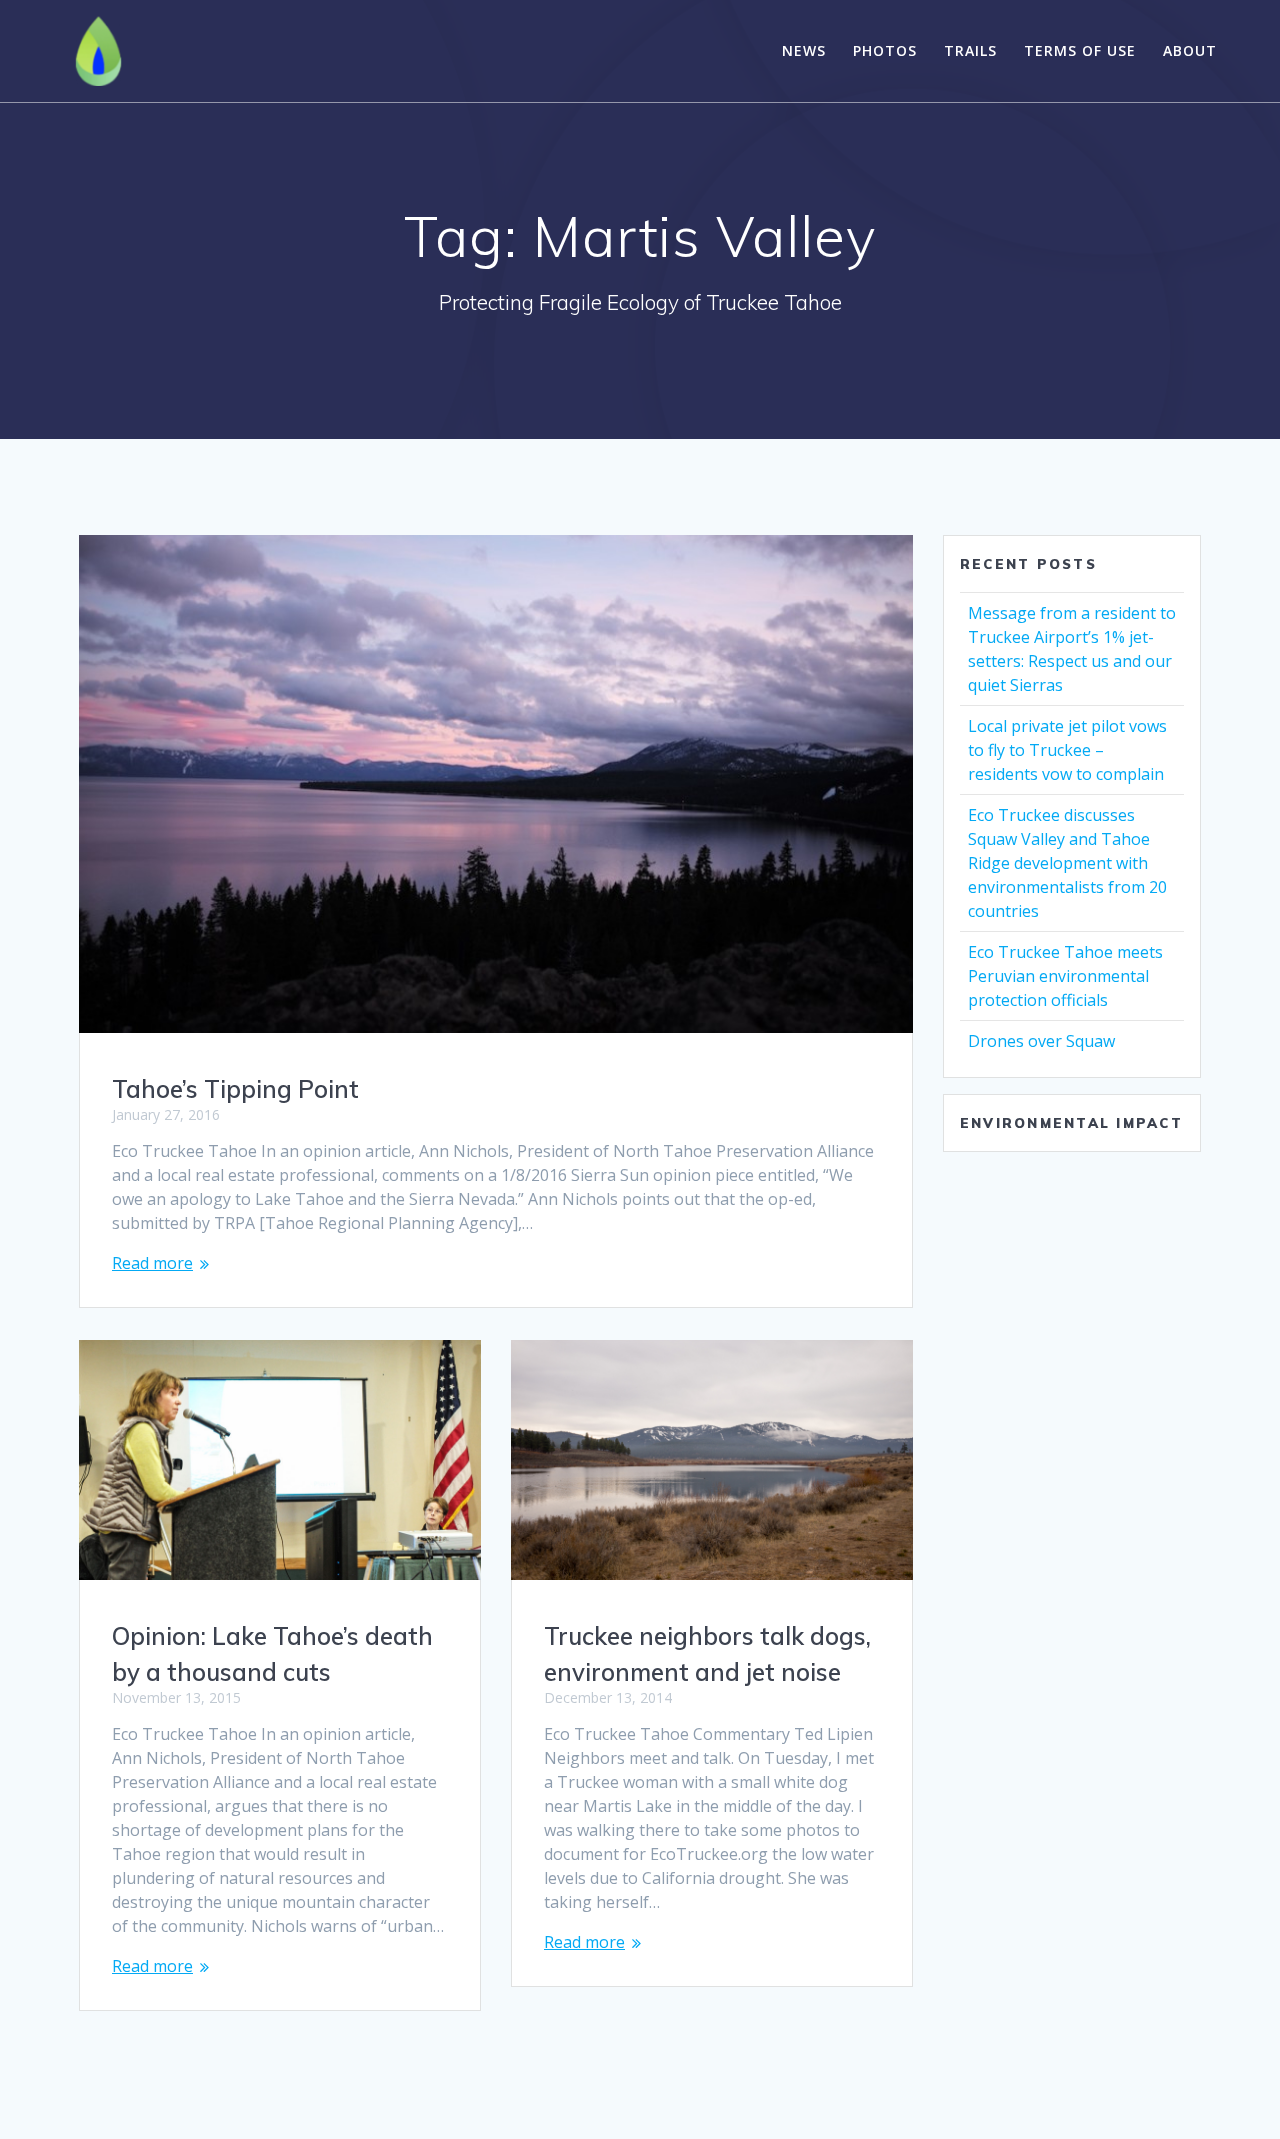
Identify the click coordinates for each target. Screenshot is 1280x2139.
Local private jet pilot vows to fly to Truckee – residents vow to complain (1067, 750)
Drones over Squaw (1041, 1041)
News (804, 50)
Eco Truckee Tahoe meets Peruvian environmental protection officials (1065, 976)
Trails (970, 50)
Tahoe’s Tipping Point (235, 1089)
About (1190, 50)
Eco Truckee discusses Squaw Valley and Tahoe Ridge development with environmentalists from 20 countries (1067, 863)
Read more (152, 1263)
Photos (885, 50)
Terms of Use (1080, 50)
